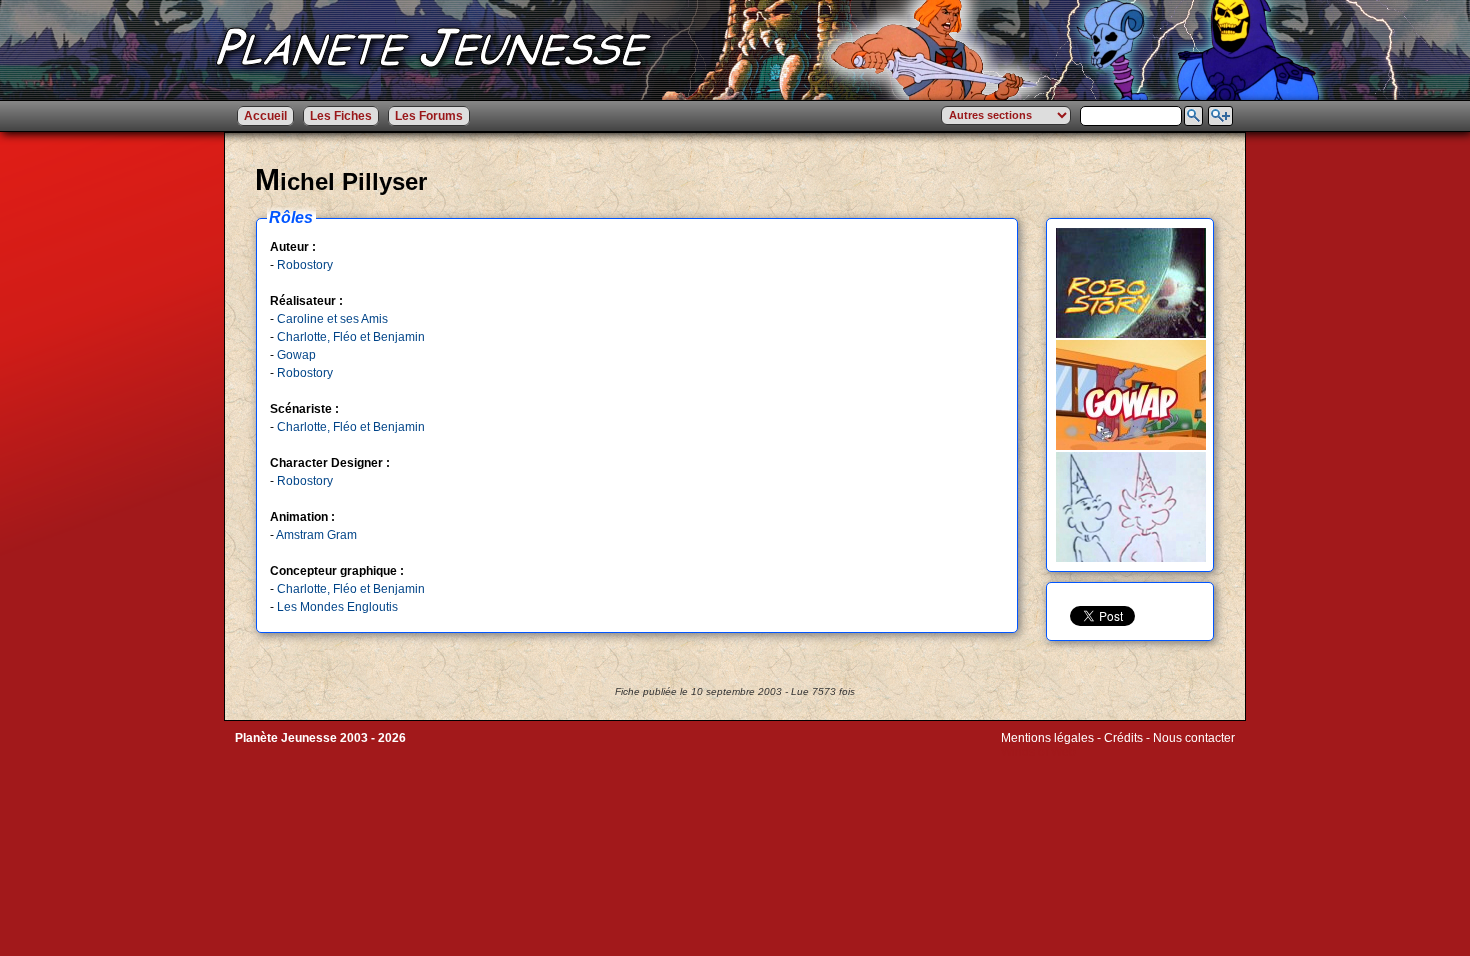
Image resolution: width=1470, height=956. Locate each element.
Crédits (1123, 738)
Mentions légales (1047, 738)
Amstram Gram (316, 535)
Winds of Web (1038, 752)
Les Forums (429, 116)
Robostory (305, 265)
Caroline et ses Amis (332, 319)
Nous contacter (1194, 738)
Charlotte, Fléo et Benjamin (351, 337)
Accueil (265, 116)
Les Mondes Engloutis (337, 607)
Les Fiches (341, 116)
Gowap (296, 355)
